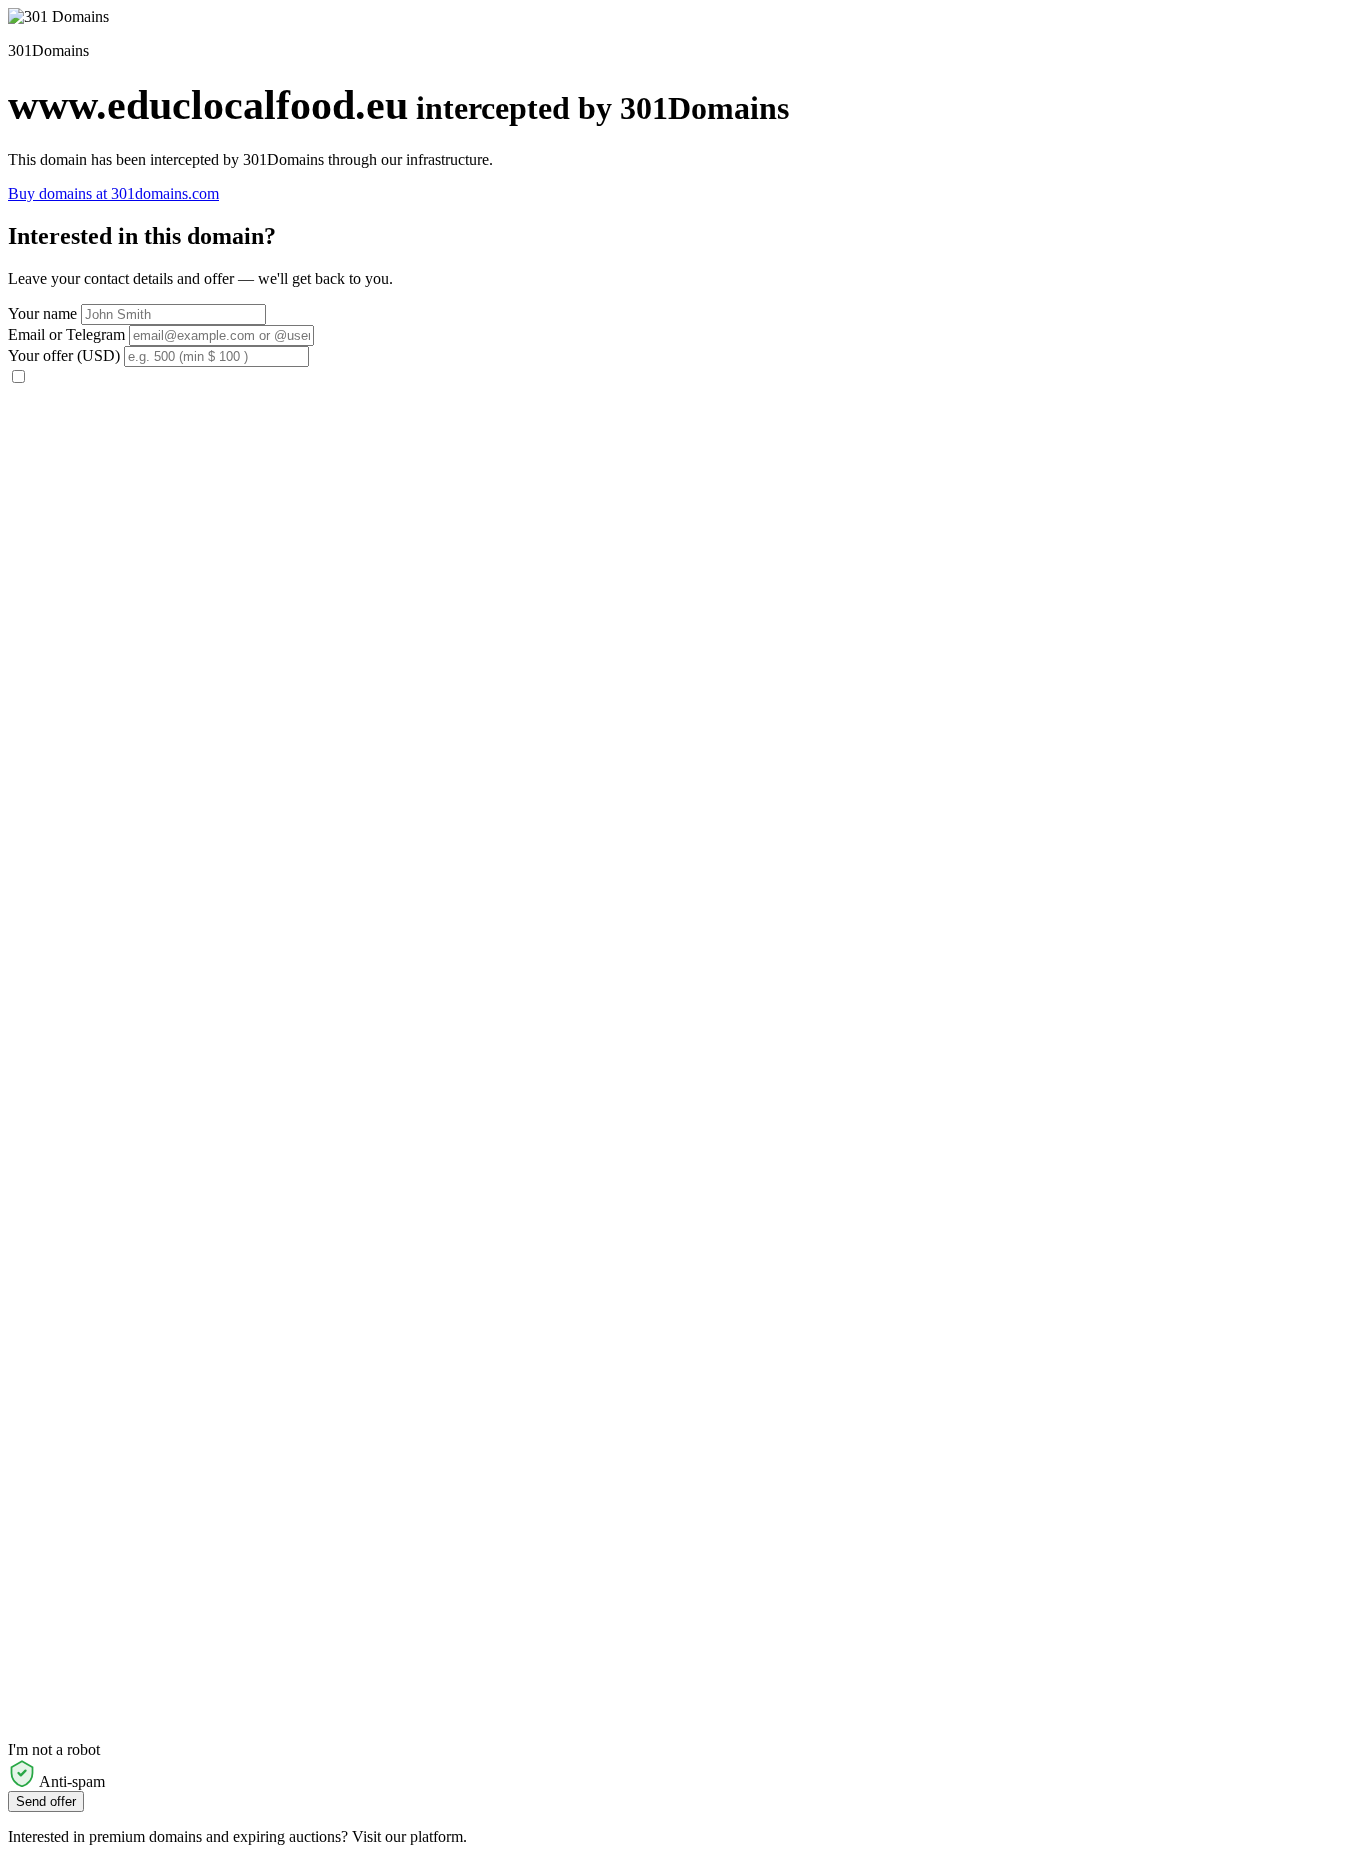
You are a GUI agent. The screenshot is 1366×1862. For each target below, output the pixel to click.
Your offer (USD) (64, 355)
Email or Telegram (66, 334)
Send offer (46, 1801)
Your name (42, 313)
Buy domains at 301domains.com (113, 193)
